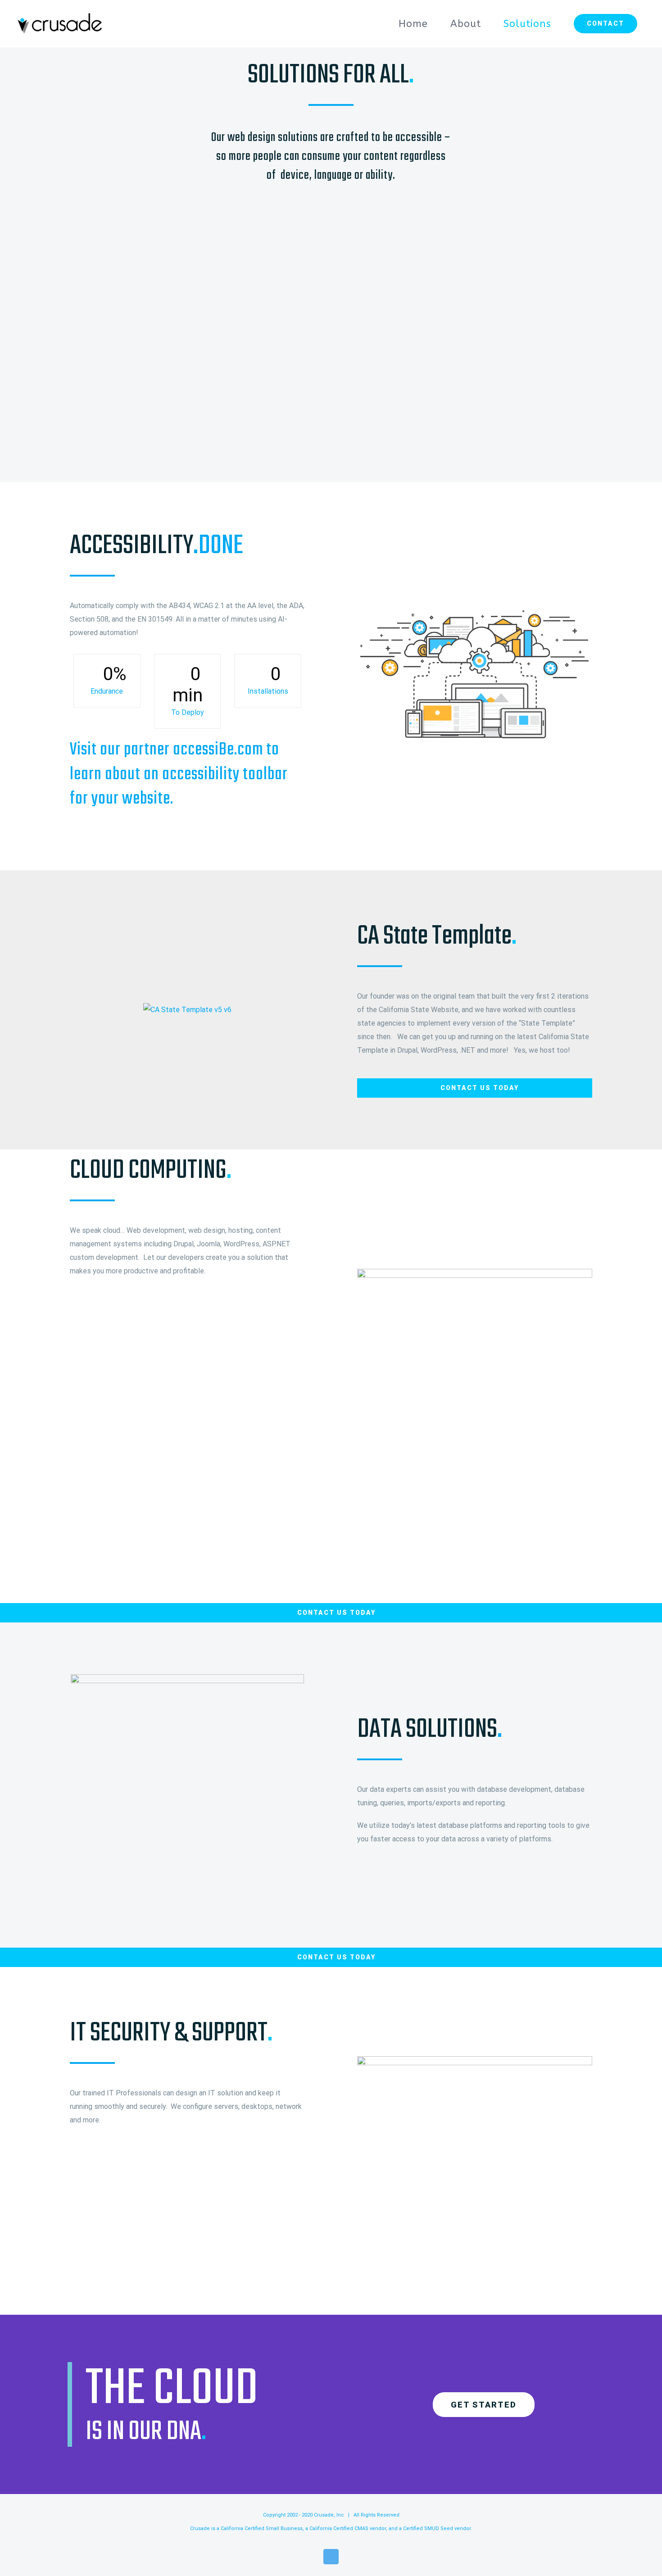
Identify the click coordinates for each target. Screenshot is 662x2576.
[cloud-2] (475, 2063)
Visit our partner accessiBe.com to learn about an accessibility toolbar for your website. (179, 775)
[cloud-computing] (475, 611)
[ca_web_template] (187, 1010)
